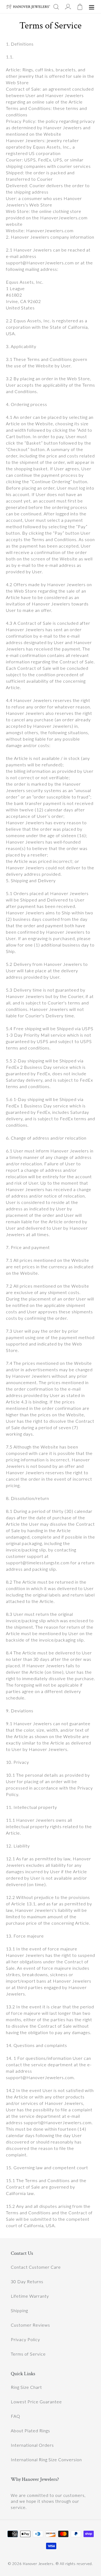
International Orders (32, 2445)
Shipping (19, 2310)
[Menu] (92, 7)
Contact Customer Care (36, 2267)
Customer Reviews (30, 2325)
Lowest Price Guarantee (36, 2402)
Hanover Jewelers (38, 2564)
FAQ (15, 2416)
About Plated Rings (30, 2431)
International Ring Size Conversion (46, 2459)
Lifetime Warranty (30, 2296)
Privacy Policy (25, 2339)
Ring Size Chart (26, 2387)
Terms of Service (28, 2354)
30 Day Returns (27, 2281)
